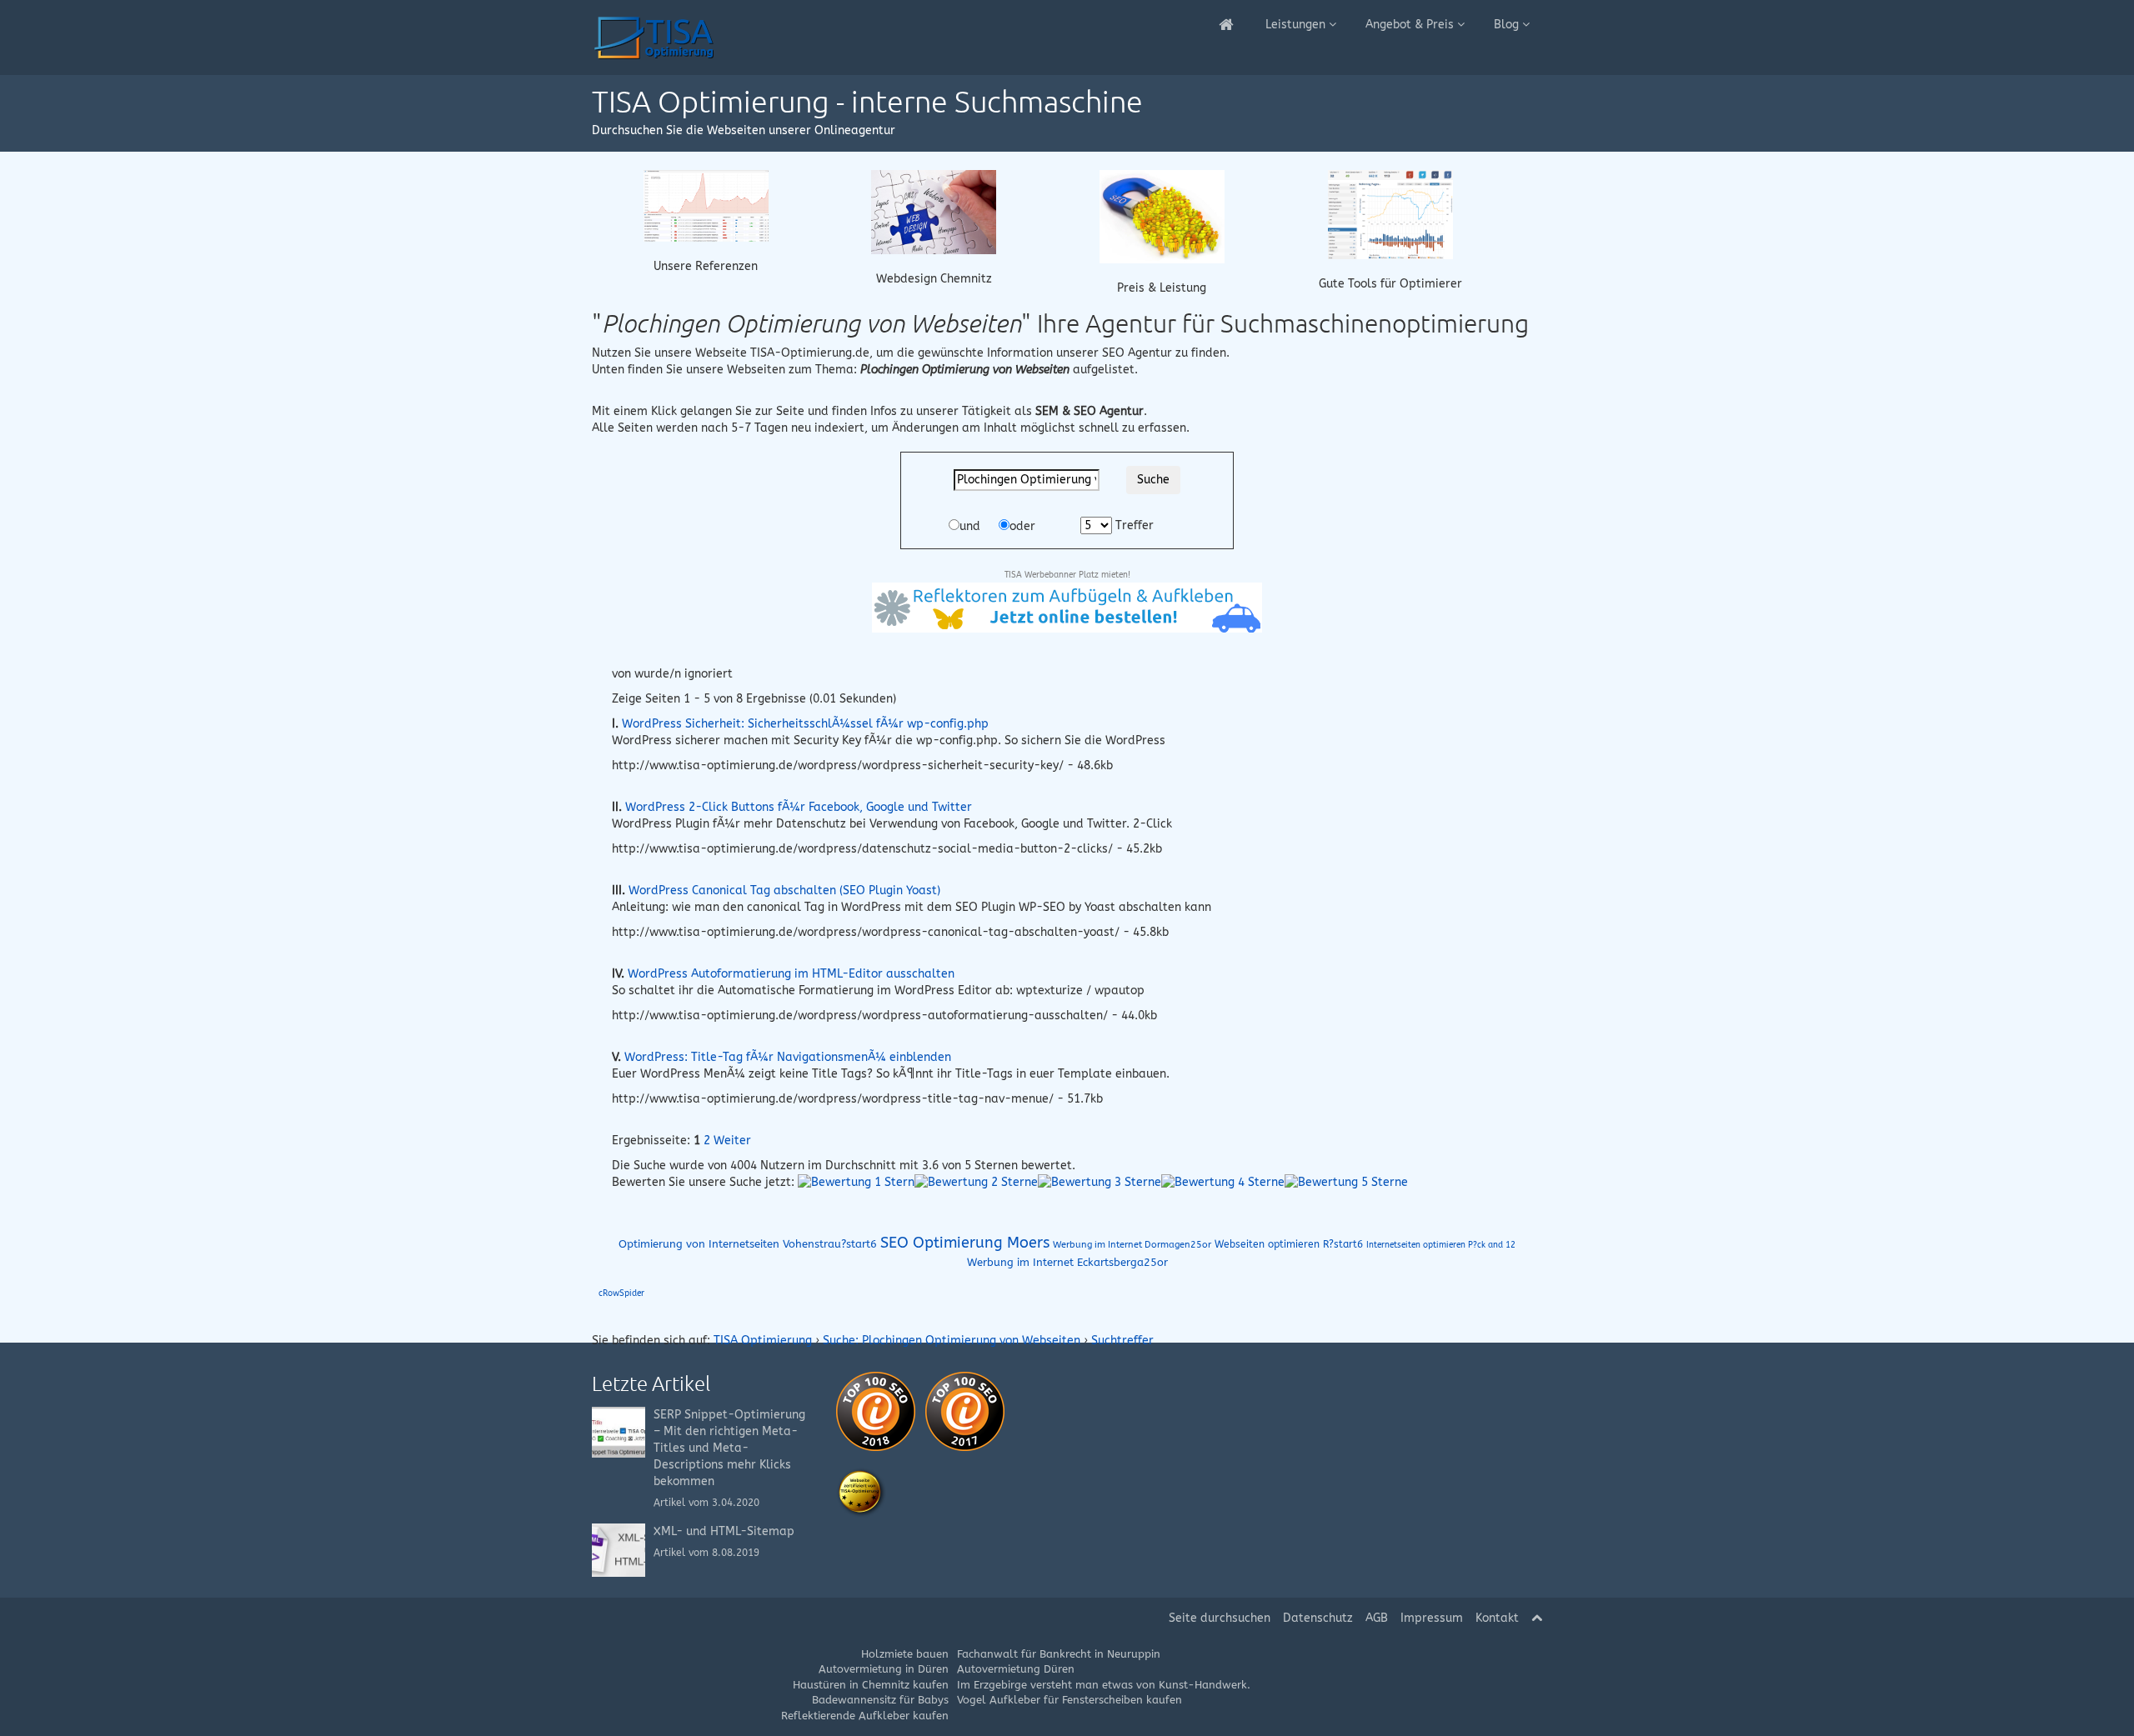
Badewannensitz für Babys (880, 1700)
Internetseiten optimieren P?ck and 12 (1441, 1245)
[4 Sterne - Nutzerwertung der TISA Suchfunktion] (1223, 1182)
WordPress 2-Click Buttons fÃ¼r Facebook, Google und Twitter (799, 807)
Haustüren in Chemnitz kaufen (871, 1685)
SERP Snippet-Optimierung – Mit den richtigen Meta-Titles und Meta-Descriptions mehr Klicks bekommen (729, 1448)
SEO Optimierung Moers (965, 1243)
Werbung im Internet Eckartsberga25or (1067, 1262)
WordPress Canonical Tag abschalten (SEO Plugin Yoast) (784, 891)
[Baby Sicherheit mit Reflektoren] (1067, 607)
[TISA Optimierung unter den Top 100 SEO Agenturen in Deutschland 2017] (965, 1411)
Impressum (1432, 1618)
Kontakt (1497, 1618)
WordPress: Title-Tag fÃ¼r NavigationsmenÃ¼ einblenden (788, 1057)
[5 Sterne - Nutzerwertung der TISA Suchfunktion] (1346, 1182)
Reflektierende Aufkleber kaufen (865, 1716)
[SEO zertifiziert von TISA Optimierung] (861, 1492)
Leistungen (1297, 25)
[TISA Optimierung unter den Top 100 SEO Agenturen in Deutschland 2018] (876, 1411)
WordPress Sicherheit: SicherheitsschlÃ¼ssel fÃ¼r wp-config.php (805, 724)
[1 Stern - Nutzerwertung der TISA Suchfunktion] (856, 1182)
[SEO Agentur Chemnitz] (1227, 25)
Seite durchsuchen (1220, 1618)
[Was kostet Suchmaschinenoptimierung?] (1162, 215)
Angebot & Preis (1411, 25)
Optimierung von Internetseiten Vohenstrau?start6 (748, 1244)
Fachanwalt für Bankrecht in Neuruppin (1059, 1654)
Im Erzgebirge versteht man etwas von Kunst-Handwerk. (1104, 1685)
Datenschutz (1318, 1618)
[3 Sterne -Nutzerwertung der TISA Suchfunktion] (1100, 1182)
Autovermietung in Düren (884, 1669)
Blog (1508, 25)
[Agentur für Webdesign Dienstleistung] (934, 211)
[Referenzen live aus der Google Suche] (706, 205)
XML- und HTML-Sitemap (724, 1531)
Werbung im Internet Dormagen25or (1132, 1245)
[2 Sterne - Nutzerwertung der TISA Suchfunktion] (976, 1182)
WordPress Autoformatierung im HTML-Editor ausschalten (791, 974)
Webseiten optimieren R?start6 (1289, 1244)
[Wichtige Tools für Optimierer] (1390, 214)
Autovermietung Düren (1016, 1669)
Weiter (732, 1141)
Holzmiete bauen (905, 1654)
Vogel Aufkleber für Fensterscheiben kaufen (1070, 1700)
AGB (1377, 1618)
